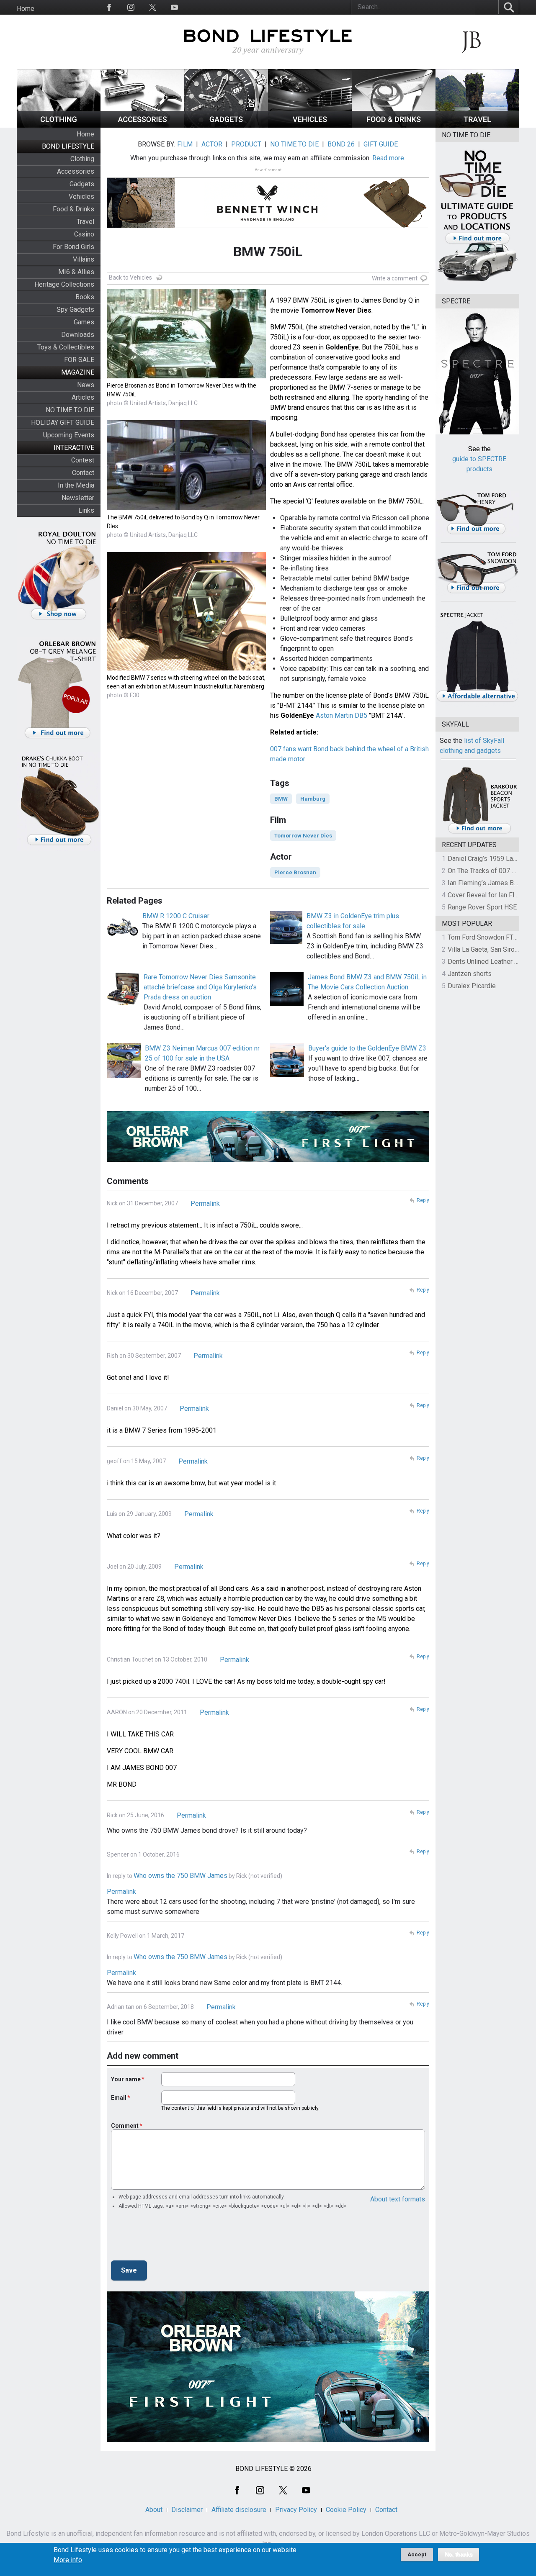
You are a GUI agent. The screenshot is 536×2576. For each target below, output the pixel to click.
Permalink (205, 1203)
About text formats (398, 2199)
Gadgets (82, 184)
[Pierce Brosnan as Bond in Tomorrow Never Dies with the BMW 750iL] (186, 376)
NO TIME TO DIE (70, 410)
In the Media (76, 485)
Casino (84, 234)
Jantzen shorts (470, 974)
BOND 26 (341, 144)
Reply (423, 1200)
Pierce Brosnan (295, 872)
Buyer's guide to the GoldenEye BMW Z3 (367, 1048)
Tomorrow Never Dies (303, 836)
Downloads (78, 335)
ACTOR (212, 144)
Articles (83, 397)
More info (68, 2560)
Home (26, 9)
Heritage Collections (64, 284)
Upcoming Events (69, 435)
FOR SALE (79, 360)
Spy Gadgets (75, 309)
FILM (185, 144)
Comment (125, 2126)
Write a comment (395, 278)
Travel (85, 222)
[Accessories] (142, 125)
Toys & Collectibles (66, 347)
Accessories (76, 171)
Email (119, 2098)
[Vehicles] (310, 125)
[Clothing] (59, 125)
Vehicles (81, 196)
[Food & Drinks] (394, 125)
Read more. (389, 158)
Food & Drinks (73, 209)
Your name (126, 2079)
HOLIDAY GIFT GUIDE (63, 422)
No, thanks (459, 2555)
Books (85, 297)
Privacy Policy (296, 2510)
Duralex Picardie (472, 986)
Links (86, 510)
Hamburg (313, 799)
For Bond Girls (73, 247)
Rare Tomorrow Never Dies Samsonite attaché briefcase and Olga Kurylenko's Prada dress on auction (200, 987)
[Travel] (477, 125)
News (86, 385)
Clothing (82, 159)
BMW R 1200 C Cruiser (176, 916)
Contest (83, 460)
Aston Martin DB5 (341, 715)
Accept (417, 2554)
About (154, 2510)
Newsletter (78, 498)
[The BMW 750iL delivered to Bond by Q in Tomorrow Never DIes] (186, 508)
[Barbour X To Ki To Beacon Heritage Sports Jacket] (479, 832)
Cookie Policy (346, 2510)
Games (84, 322)
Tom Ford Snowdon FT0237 (488, 937)
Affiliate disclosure (239, 2510)
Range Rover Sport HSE (482, 907)
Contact (83, 473)
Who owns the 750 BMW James (180, 1876)
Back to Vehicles (130, 277)
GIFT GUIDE (381, 144)
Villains (84, 259)
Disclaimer (187, 2510)
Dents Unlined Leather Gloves (491, 962)
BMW (281, 799)
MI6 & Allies (76, 272)
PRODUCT (246, 144)
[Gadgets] (226, 125)
